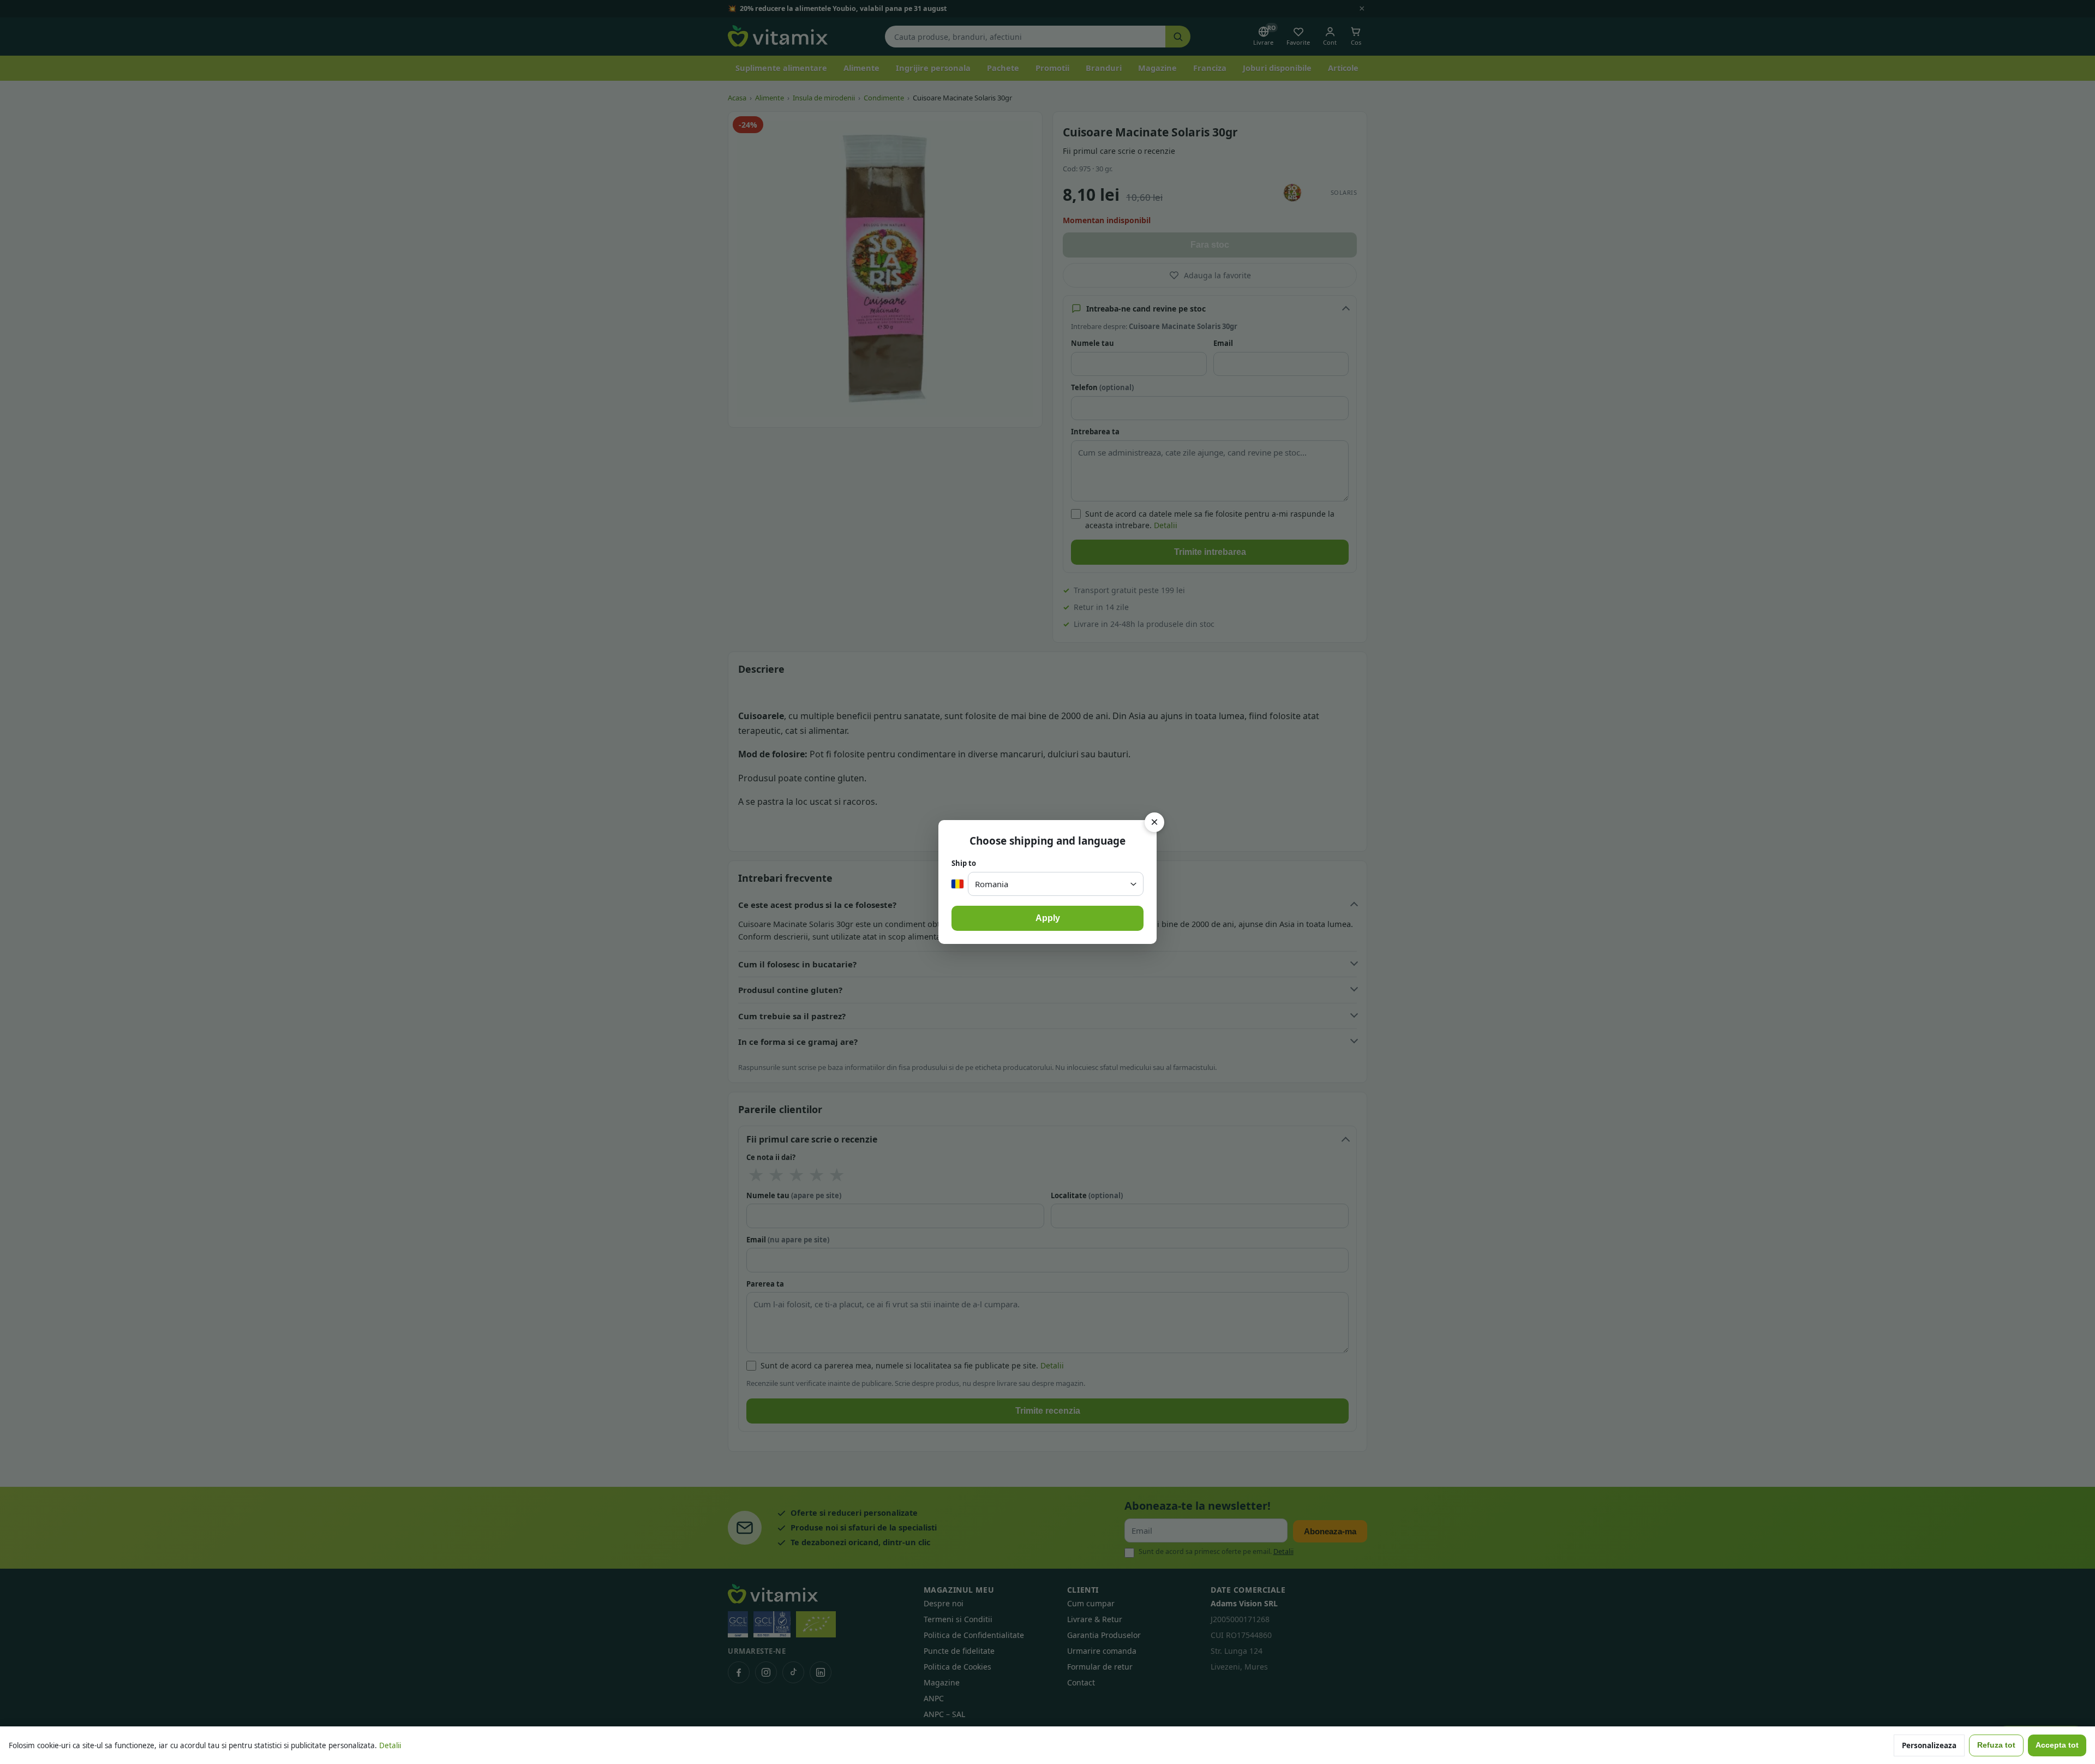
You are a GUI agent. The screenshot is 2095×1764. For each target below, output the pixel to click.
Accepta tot (2057, 1745)
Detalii (390, 1745)
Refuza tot (1996, 1745)
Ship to (964, 863)
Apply (1048, 918)
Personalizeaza (1929, 1745)
